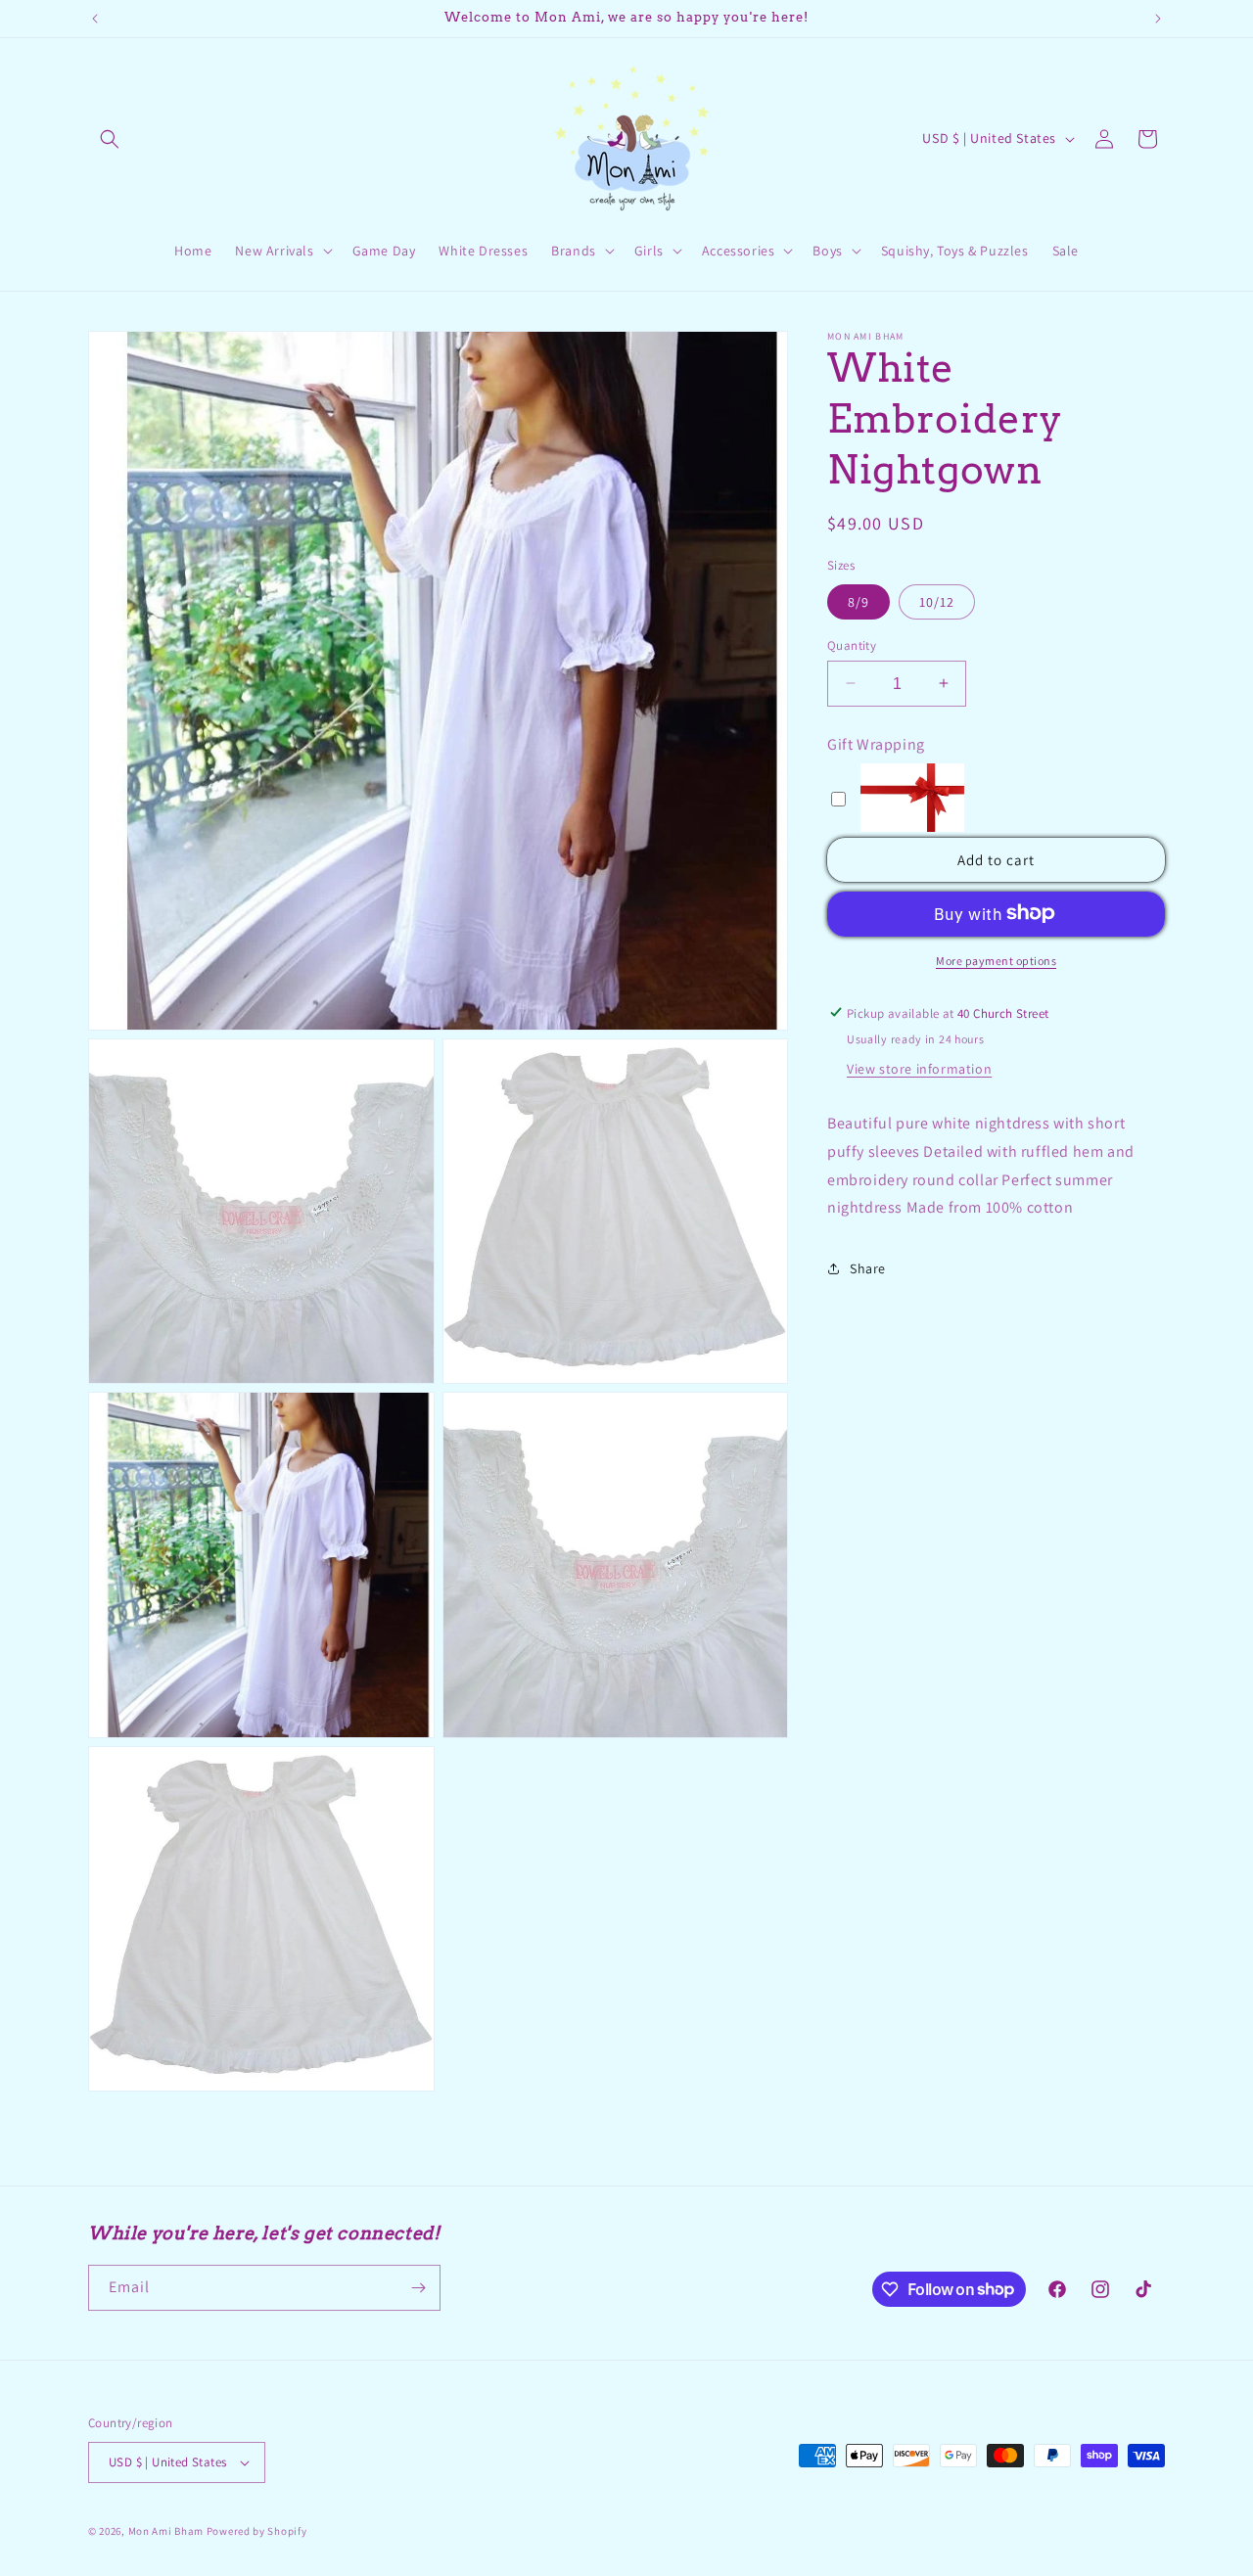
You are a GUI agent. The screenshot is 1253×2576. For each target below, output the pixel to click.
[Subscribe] (418, 2288)
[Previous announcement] (95, 19)
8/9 (859, 601)
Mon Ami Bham (167, 2531)
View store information (919, 1068)
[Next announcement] (1158, 19)
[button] (110, 139)
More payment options (996, 960)
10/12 (937, 601)
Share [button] (868, 1267)
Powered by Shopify (257, 2531)
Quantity (852, 644)
